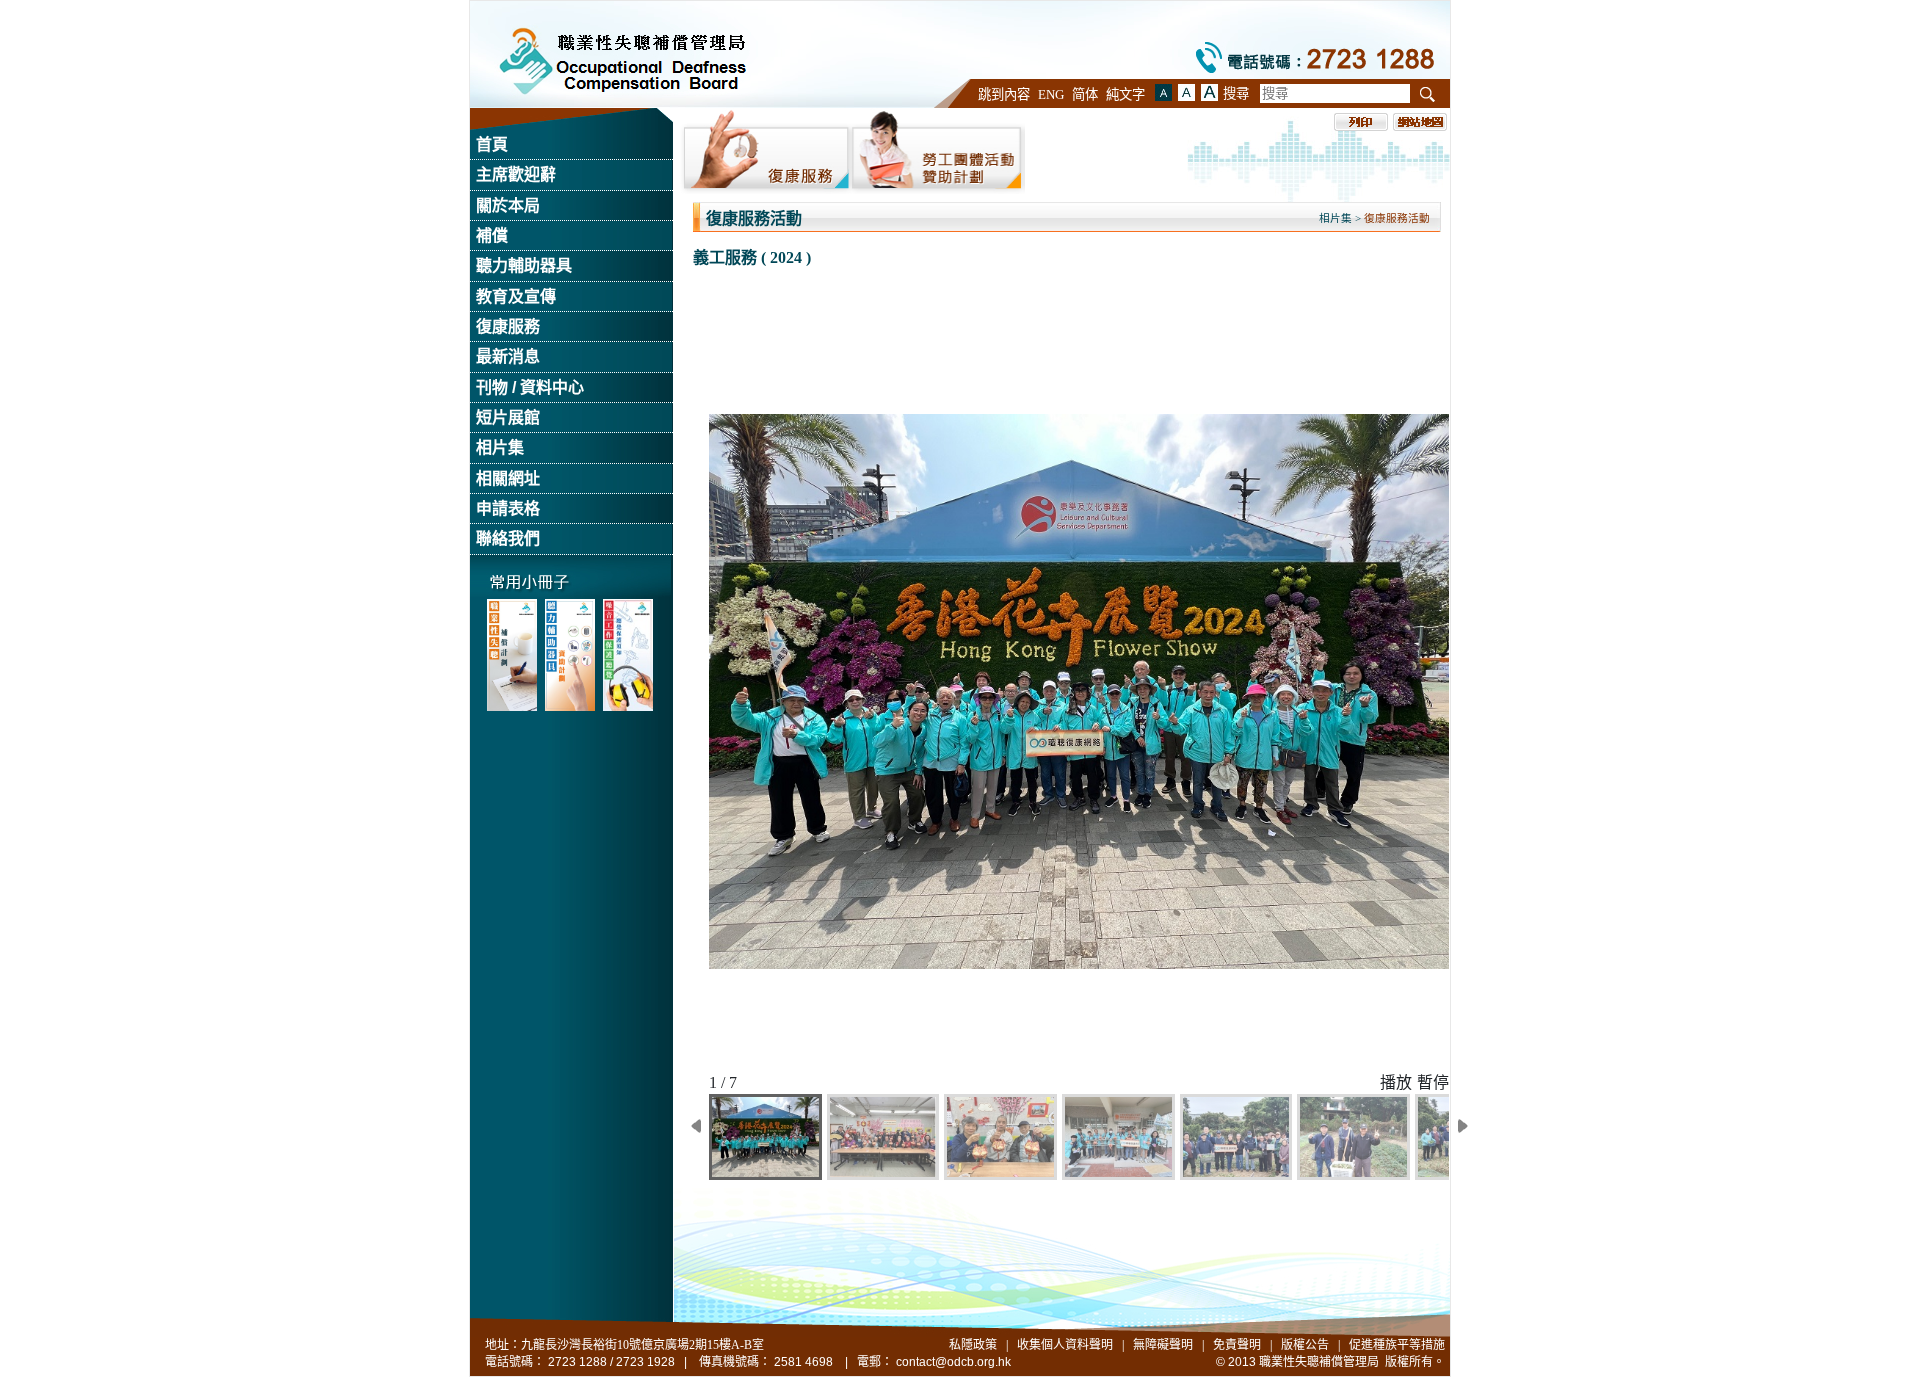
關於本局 (508, 205)
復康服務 (508, 326)
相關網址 (508, 478)
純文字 (1125, 94)
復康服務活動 (1397, 218)
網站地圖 (1420, 122)
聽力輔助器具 (524, 265)
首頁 (492, 144)
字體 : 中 (1163, 92)
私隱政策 (973, 1345)
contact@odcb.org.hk (953, 1362)
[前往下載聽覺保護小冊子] (628, 655)
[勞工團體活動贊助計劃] (938, 151)
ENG (1051, 94)
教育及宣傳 (516, 296)
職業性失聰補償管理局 (622, 61)
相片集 (500, 447)
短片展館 (508, 417)
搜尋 (1236, 93)
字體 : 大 (1186, 92)
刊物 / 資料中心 (530, 387)
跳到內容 (1004, 94)
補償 (492, 235)
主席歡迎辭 (516, 174)
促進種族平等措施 (1397, 1345)
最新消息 (508, 356)
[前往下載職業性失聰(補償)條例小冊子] (512, 655)
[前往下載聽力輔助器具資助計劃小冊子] (570, 655)
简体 (1085, 94)
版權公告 (1305, 1345)
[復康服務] (765, 151)
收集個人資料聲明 (1065, 1345)
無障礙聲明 (1163, 1345)
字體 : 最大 (1209, 92)
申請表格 (508, 508)
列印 (1361, 122)
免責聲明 (1237, 1345)
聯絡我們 (508, 538)
